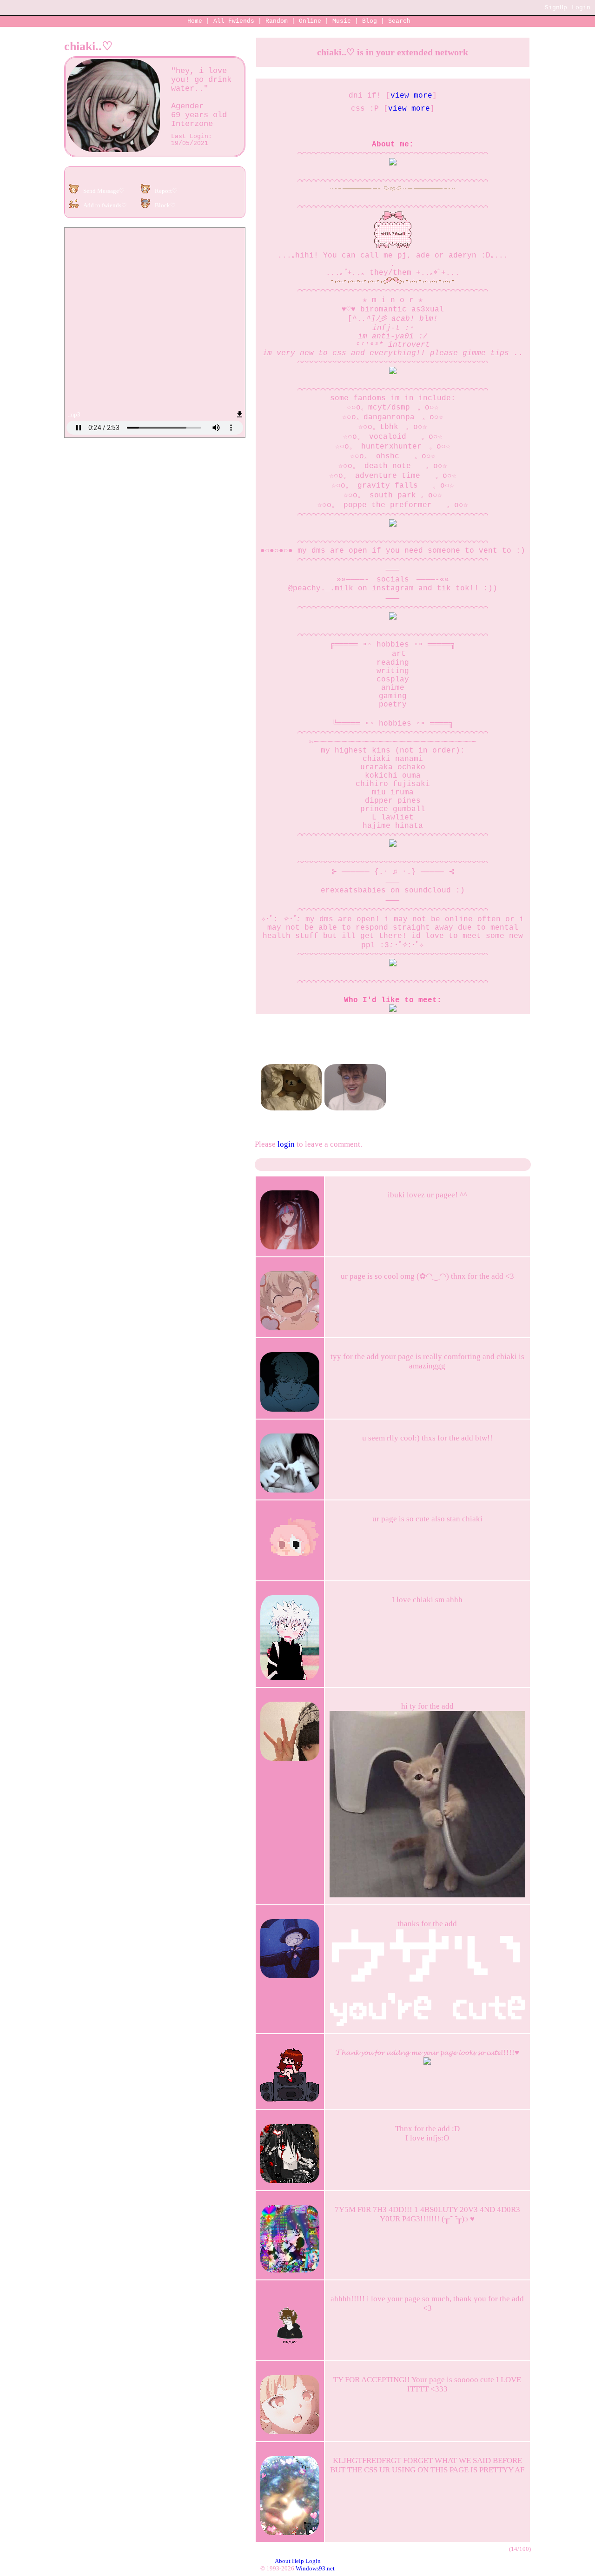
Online (310, 21)
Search (399, 21)
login (286, 1144)
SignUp (556, 8)
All (234, 21)
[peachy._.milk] (291, 1061)
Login (581, 8)
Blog (370, 21)
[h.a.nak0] (355, 1061)
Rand (277, 21)
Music (342, 21)
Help (298, 2561)
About (283, 2561)
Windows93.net (315, 2568)
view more (411, 96)
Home (195, 21)
